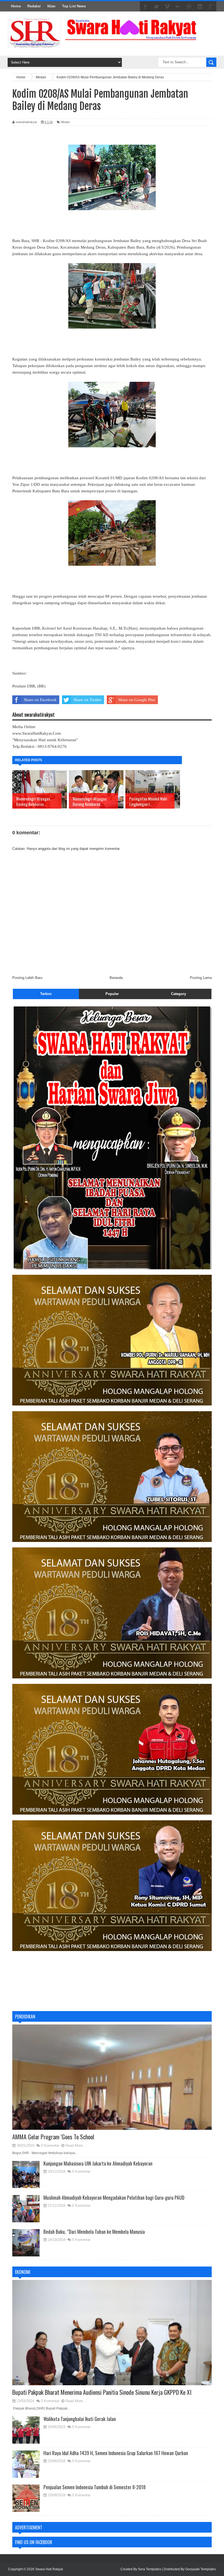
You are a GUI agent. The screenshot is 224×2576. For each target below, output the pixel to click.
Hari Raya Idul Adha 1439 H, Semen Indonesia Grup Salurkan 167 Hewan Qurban (116, 2453)
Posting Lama (201, 978)
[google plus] (211, 7)
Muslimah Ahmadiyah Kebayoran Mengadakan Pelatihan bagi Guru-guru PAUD (114, 2197)
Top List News (74, 6)
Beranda (116, 978)
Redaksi (34, 6)
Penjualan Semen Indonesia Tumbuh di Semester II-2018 (95, 2487)
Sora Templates (150, 2569)
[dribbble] (189, 7)
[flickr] (178, 7)
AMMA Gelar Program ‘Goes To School (53, 2137)
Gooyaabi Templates (201, 2569)
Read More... (76, 2145)
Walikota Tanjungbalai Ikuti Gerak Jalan (80, 2419)
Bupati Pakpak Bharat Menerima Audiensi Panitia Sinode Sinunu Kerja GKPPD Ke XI (102, 2392)
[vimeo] (167, 7)
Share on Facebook (40, 700)
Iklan (51, 6)
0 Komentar (50, 2145)
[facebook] (145, 7)
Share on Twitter (87, 700)
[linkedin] (200, 7)
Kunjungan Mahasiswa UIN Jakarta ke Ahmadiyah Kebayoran (98, 2163)
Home (16, 6)
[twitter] (156, 7)
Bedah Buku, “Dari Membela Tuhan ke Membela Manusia (94, 2232)
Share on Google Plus (137, 700)
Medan (65, 122)
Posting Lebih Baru (27, 978)
